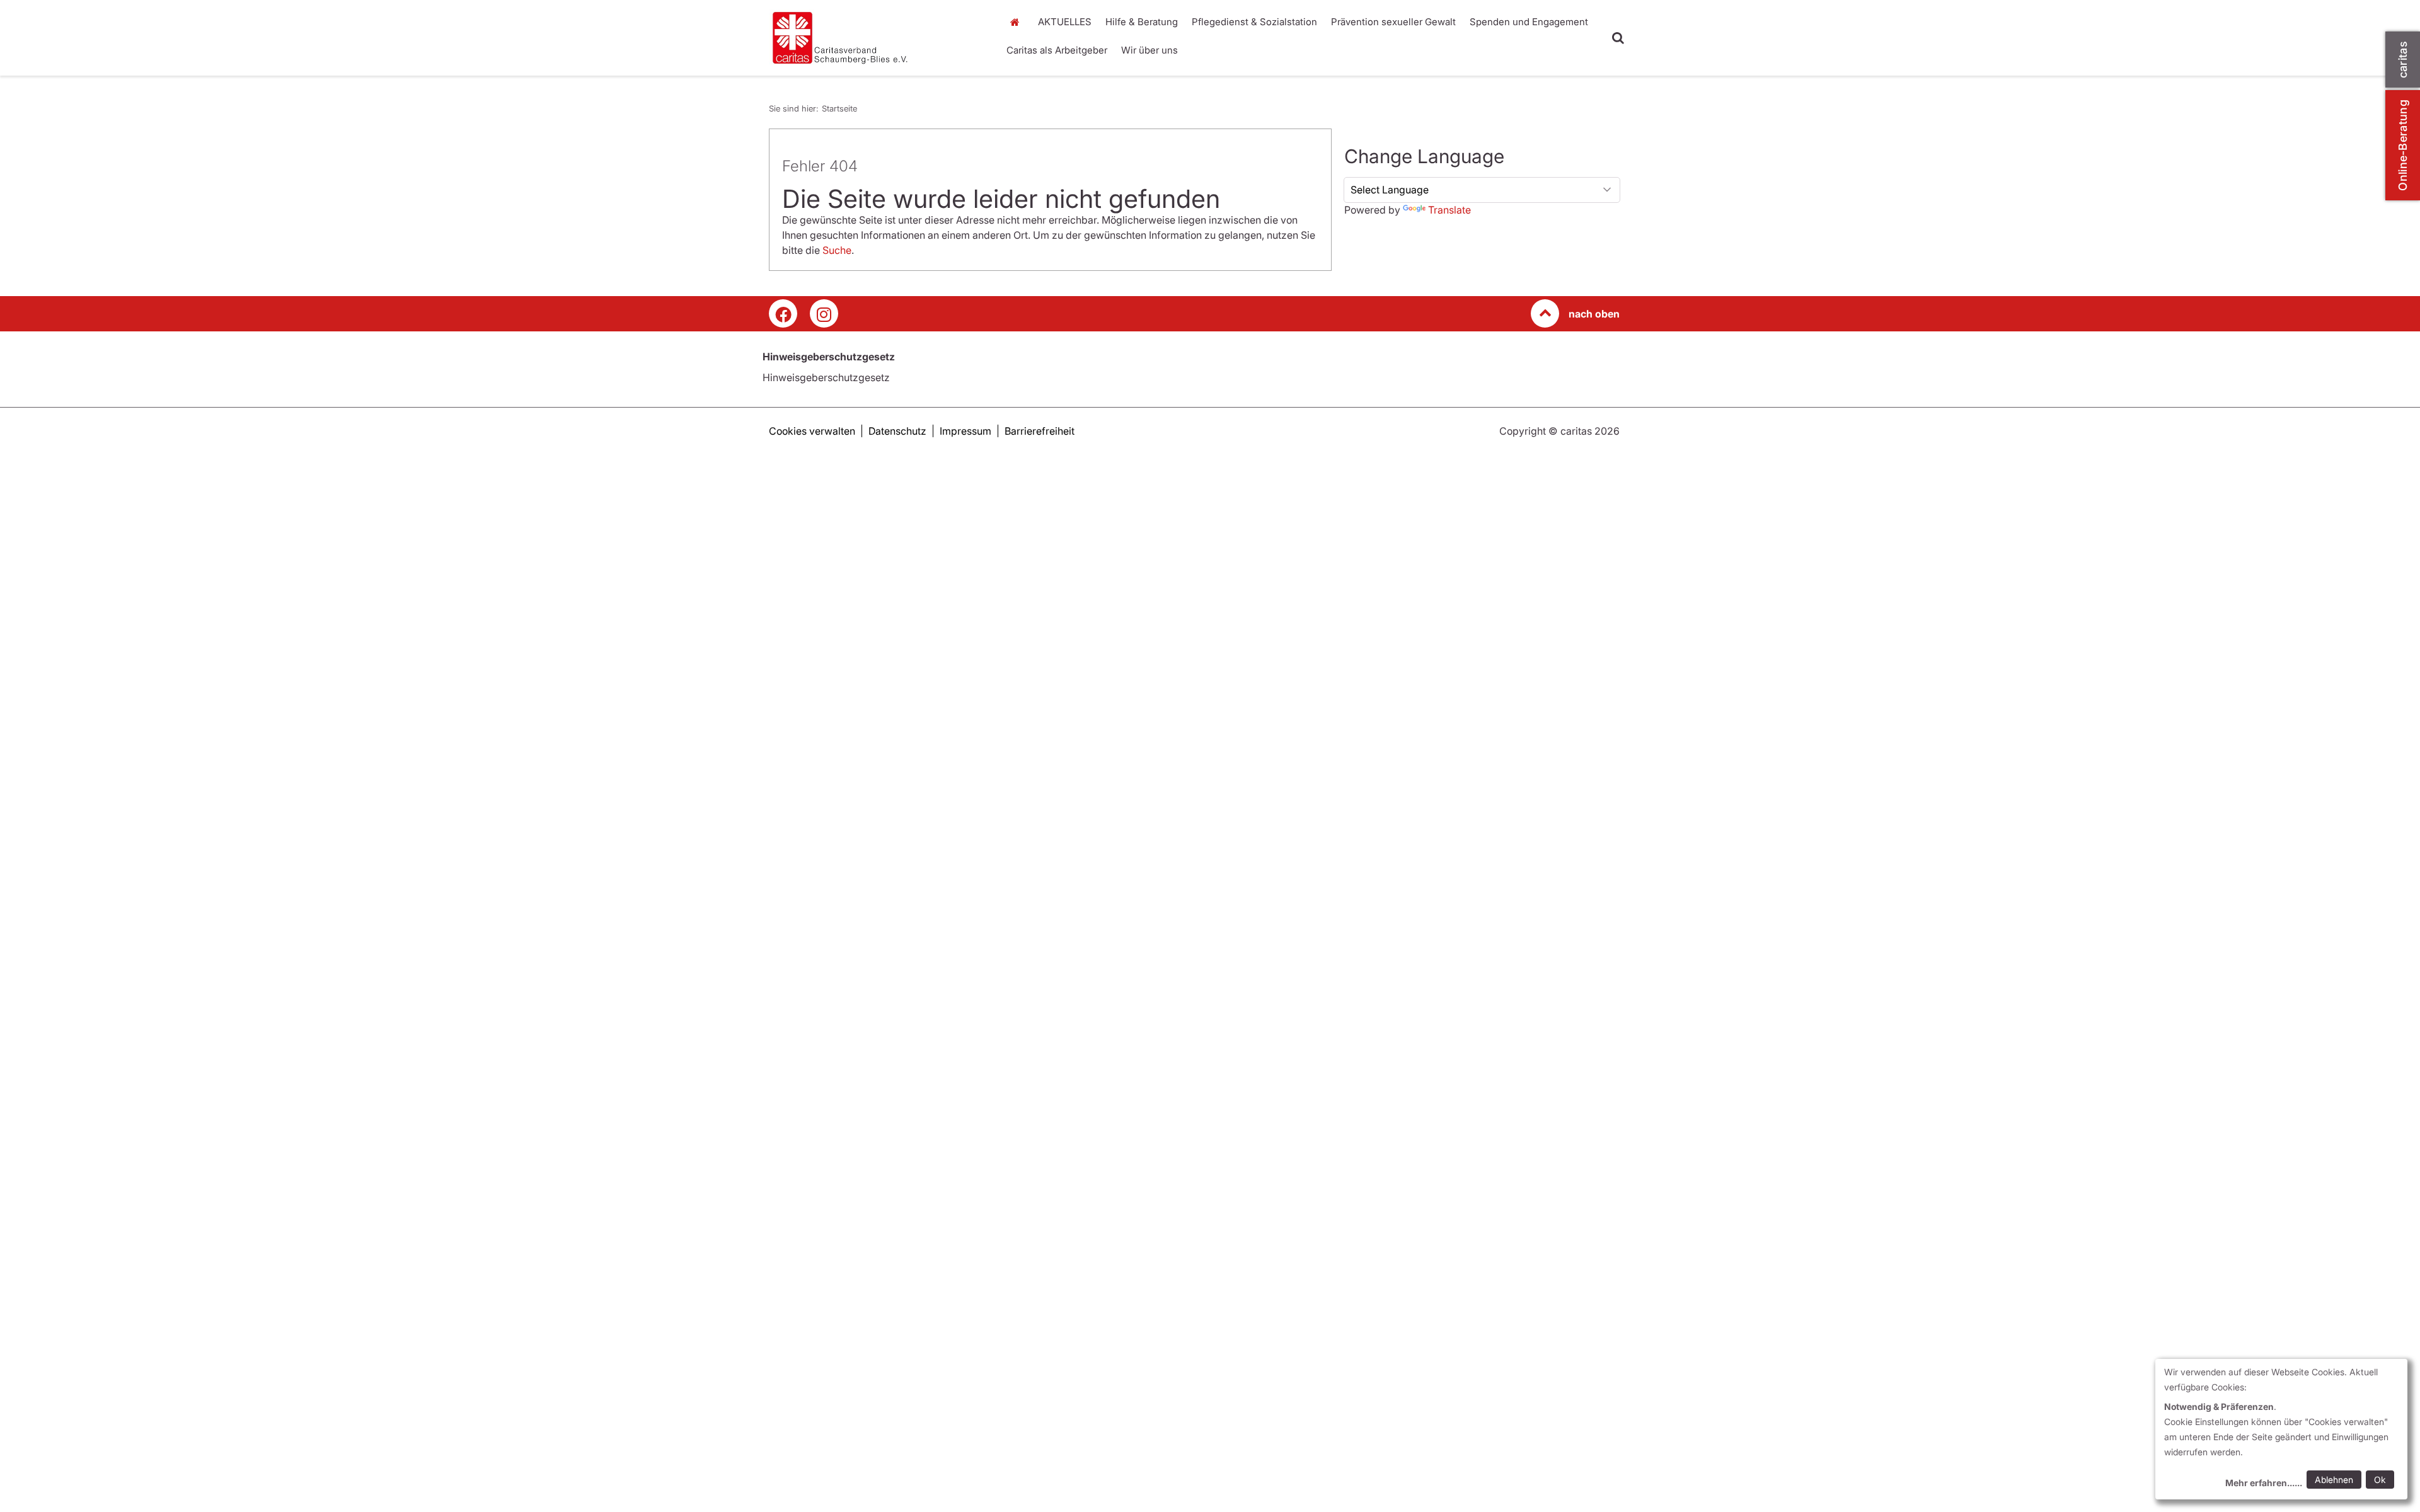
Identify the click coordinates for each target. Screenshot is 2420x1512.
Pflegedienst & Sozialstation (1254, 22)
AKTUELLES (1065, 22)
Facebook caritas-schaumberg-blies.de (783, 313)
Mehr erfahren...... (2264, 1483)
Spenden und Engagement (1529, 22)
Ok (2380, 1480)
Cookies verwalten (812, 431)
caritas (2403, 60)
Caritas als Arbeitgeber (1057, 50)
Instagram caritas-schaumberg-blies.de (824, 313)
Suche (837, 250)
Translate (1449, 210)
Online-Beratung (2403, 145)
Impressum (965, 431)
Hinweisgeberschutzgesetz (826, 377)
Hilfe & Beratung (1142, 22)
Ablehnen (2334, 1480)
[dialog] (2281, 1429)
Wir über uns (1149, 50)
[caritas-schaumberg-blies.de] (876, 38)
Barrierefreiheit (1040, 431)
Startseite (1018, 22)
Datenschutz (897, 431)
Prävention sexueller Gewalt (1393, 22)
